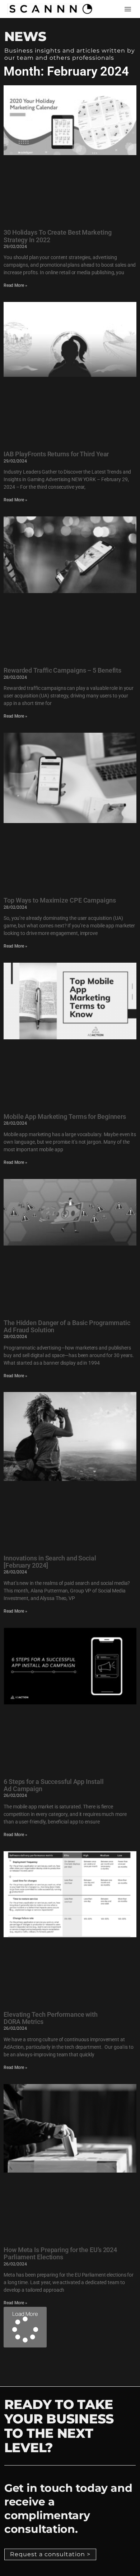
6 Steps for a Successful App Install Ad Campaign (53, 1785)
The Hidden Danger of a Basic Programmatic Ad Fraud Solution (67, 1326)
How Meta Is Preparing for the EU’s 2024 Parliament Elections (60, 2253)
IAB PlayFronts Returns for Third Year (56, 454)
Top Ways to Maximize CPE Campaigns (60, 900)
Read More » (15, 285)
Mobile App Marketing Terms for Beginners (65, 1117)
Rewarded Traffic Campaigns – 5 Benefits (62, 670)
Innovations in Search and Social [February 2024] (50, 1562)
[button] (128, 9)
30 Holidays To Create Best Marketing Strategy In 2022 (57, 236)
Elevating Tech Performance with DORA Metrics (51, 2018)
